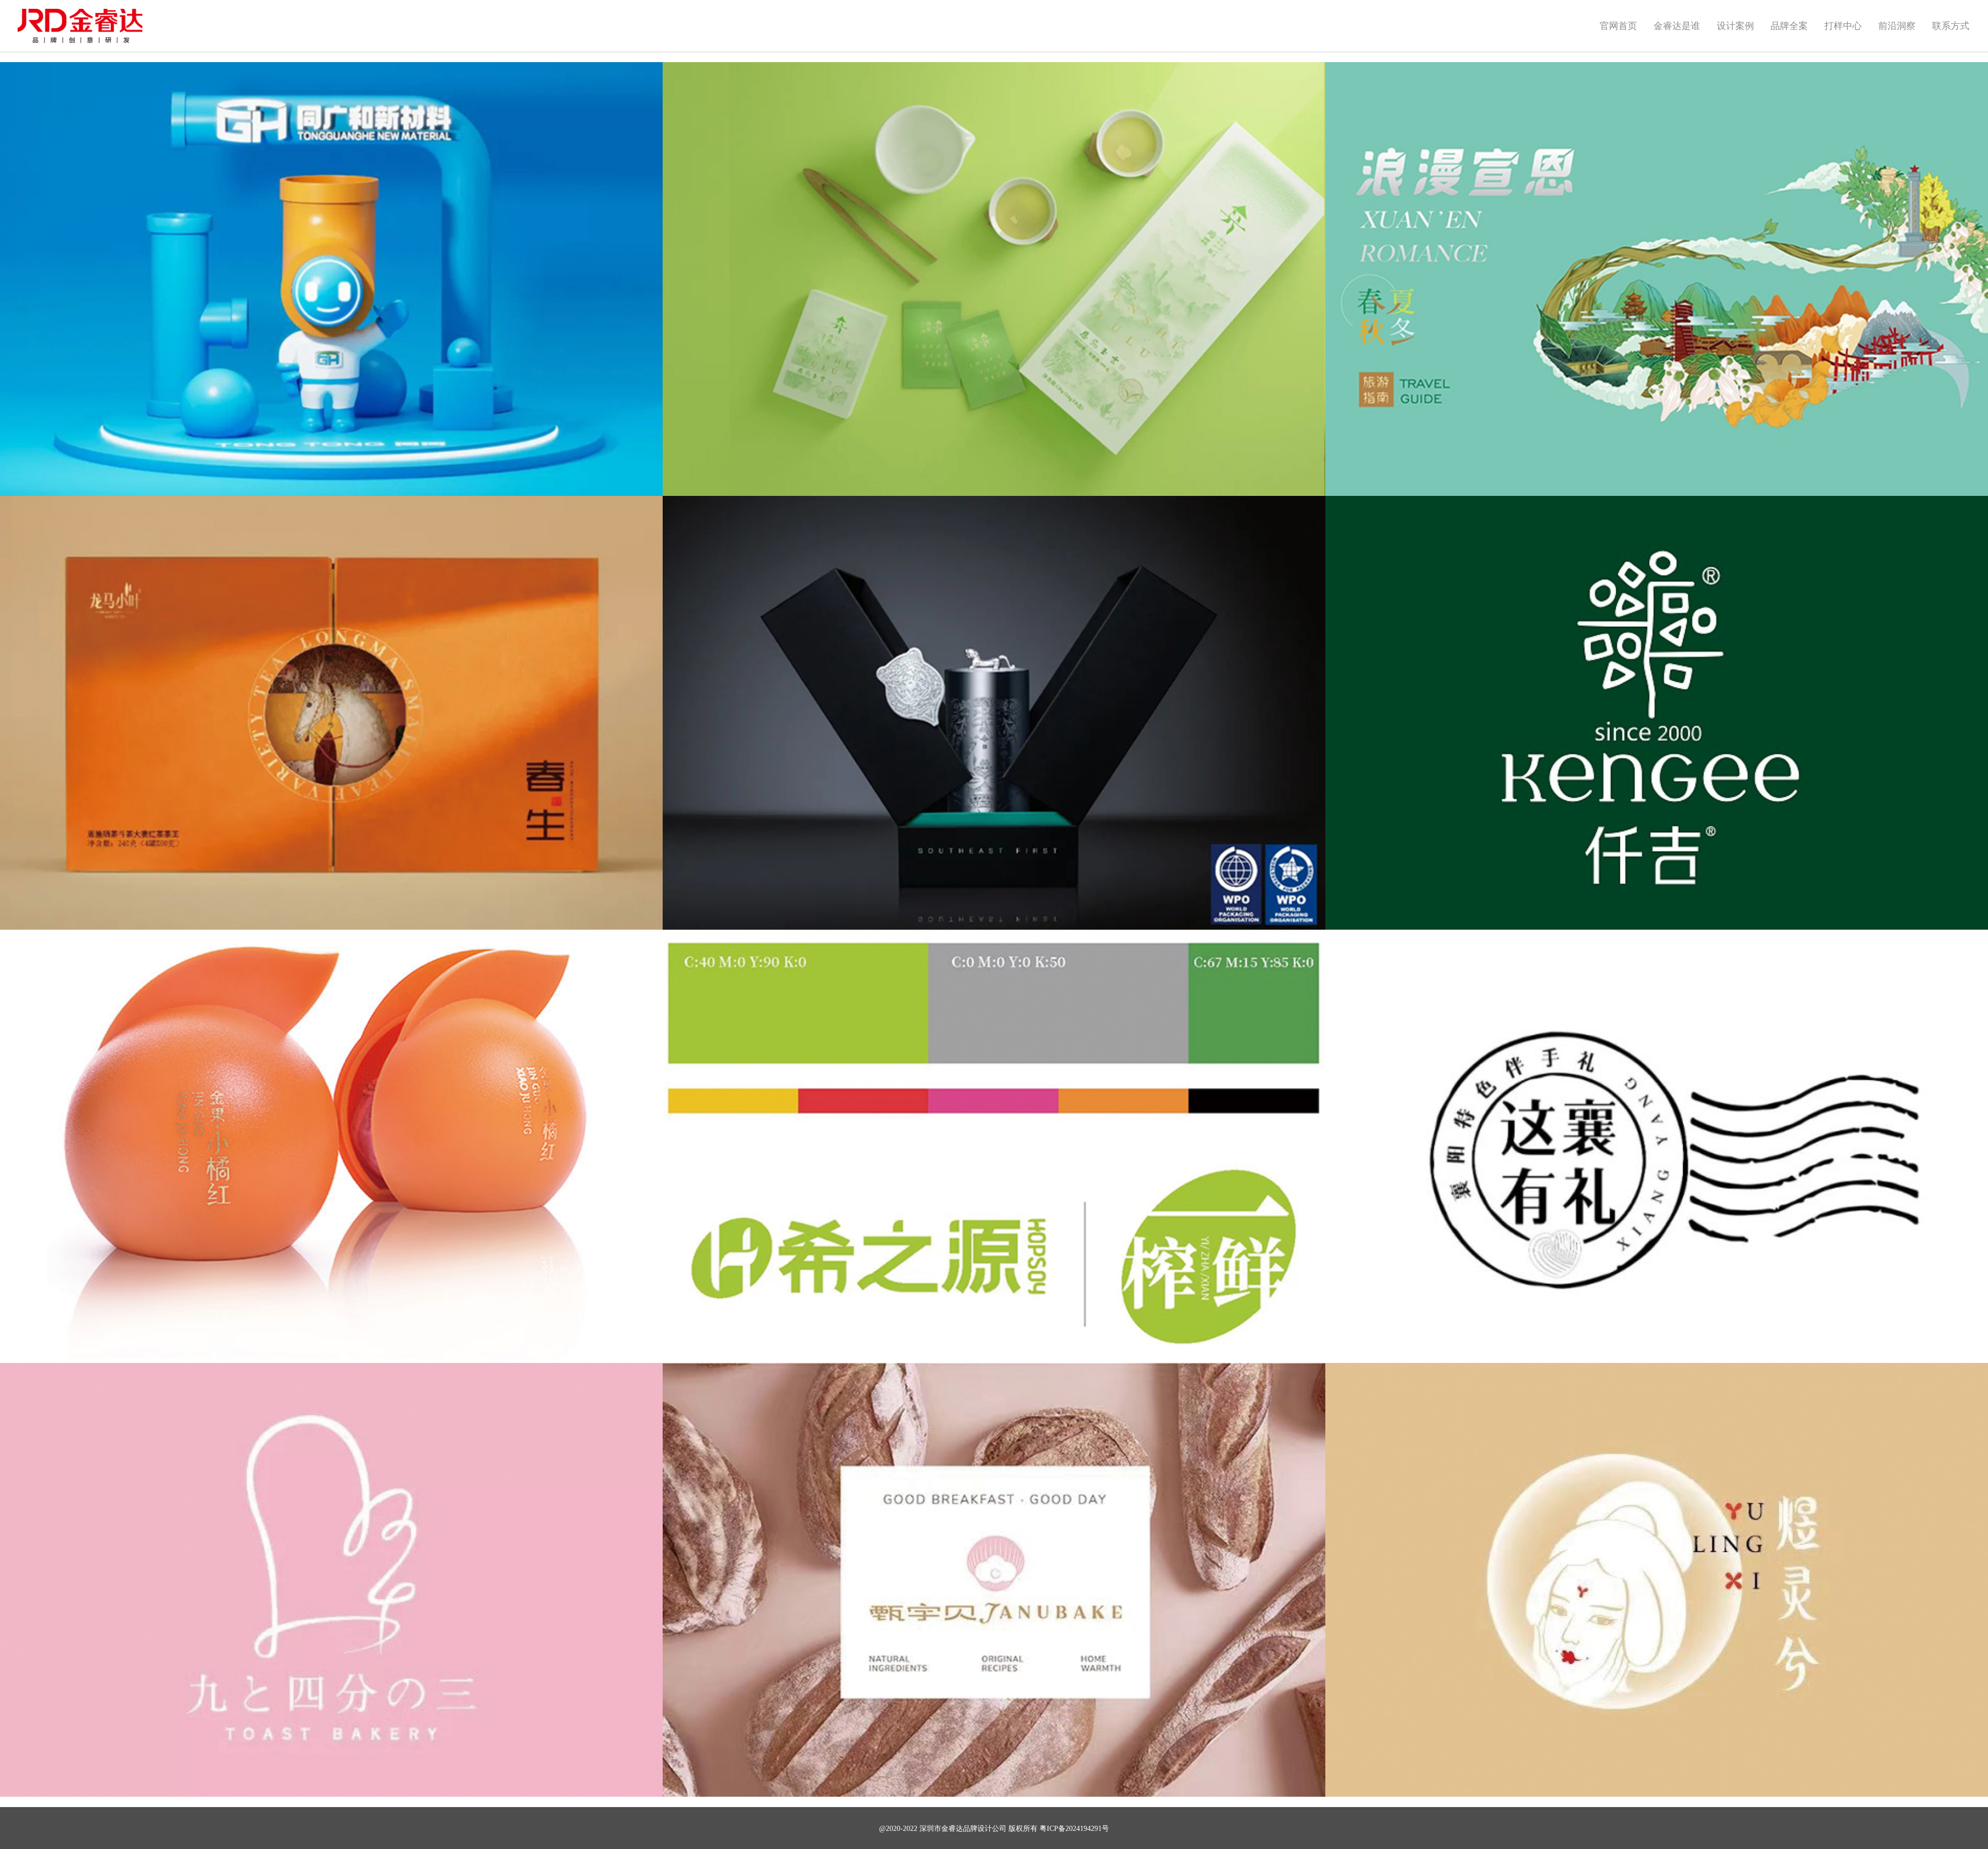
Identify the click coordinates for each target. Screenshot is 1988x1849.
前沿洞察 (1897, 26)
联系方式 (1951, 26)
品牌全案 (1789, 26)
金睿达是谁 (1677, 26)
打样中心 (1843, 26)
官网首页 (1618, 26)
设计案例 (1735, 26)
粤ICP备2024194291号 (1074, 1829)
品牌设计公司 (985, 1829)
